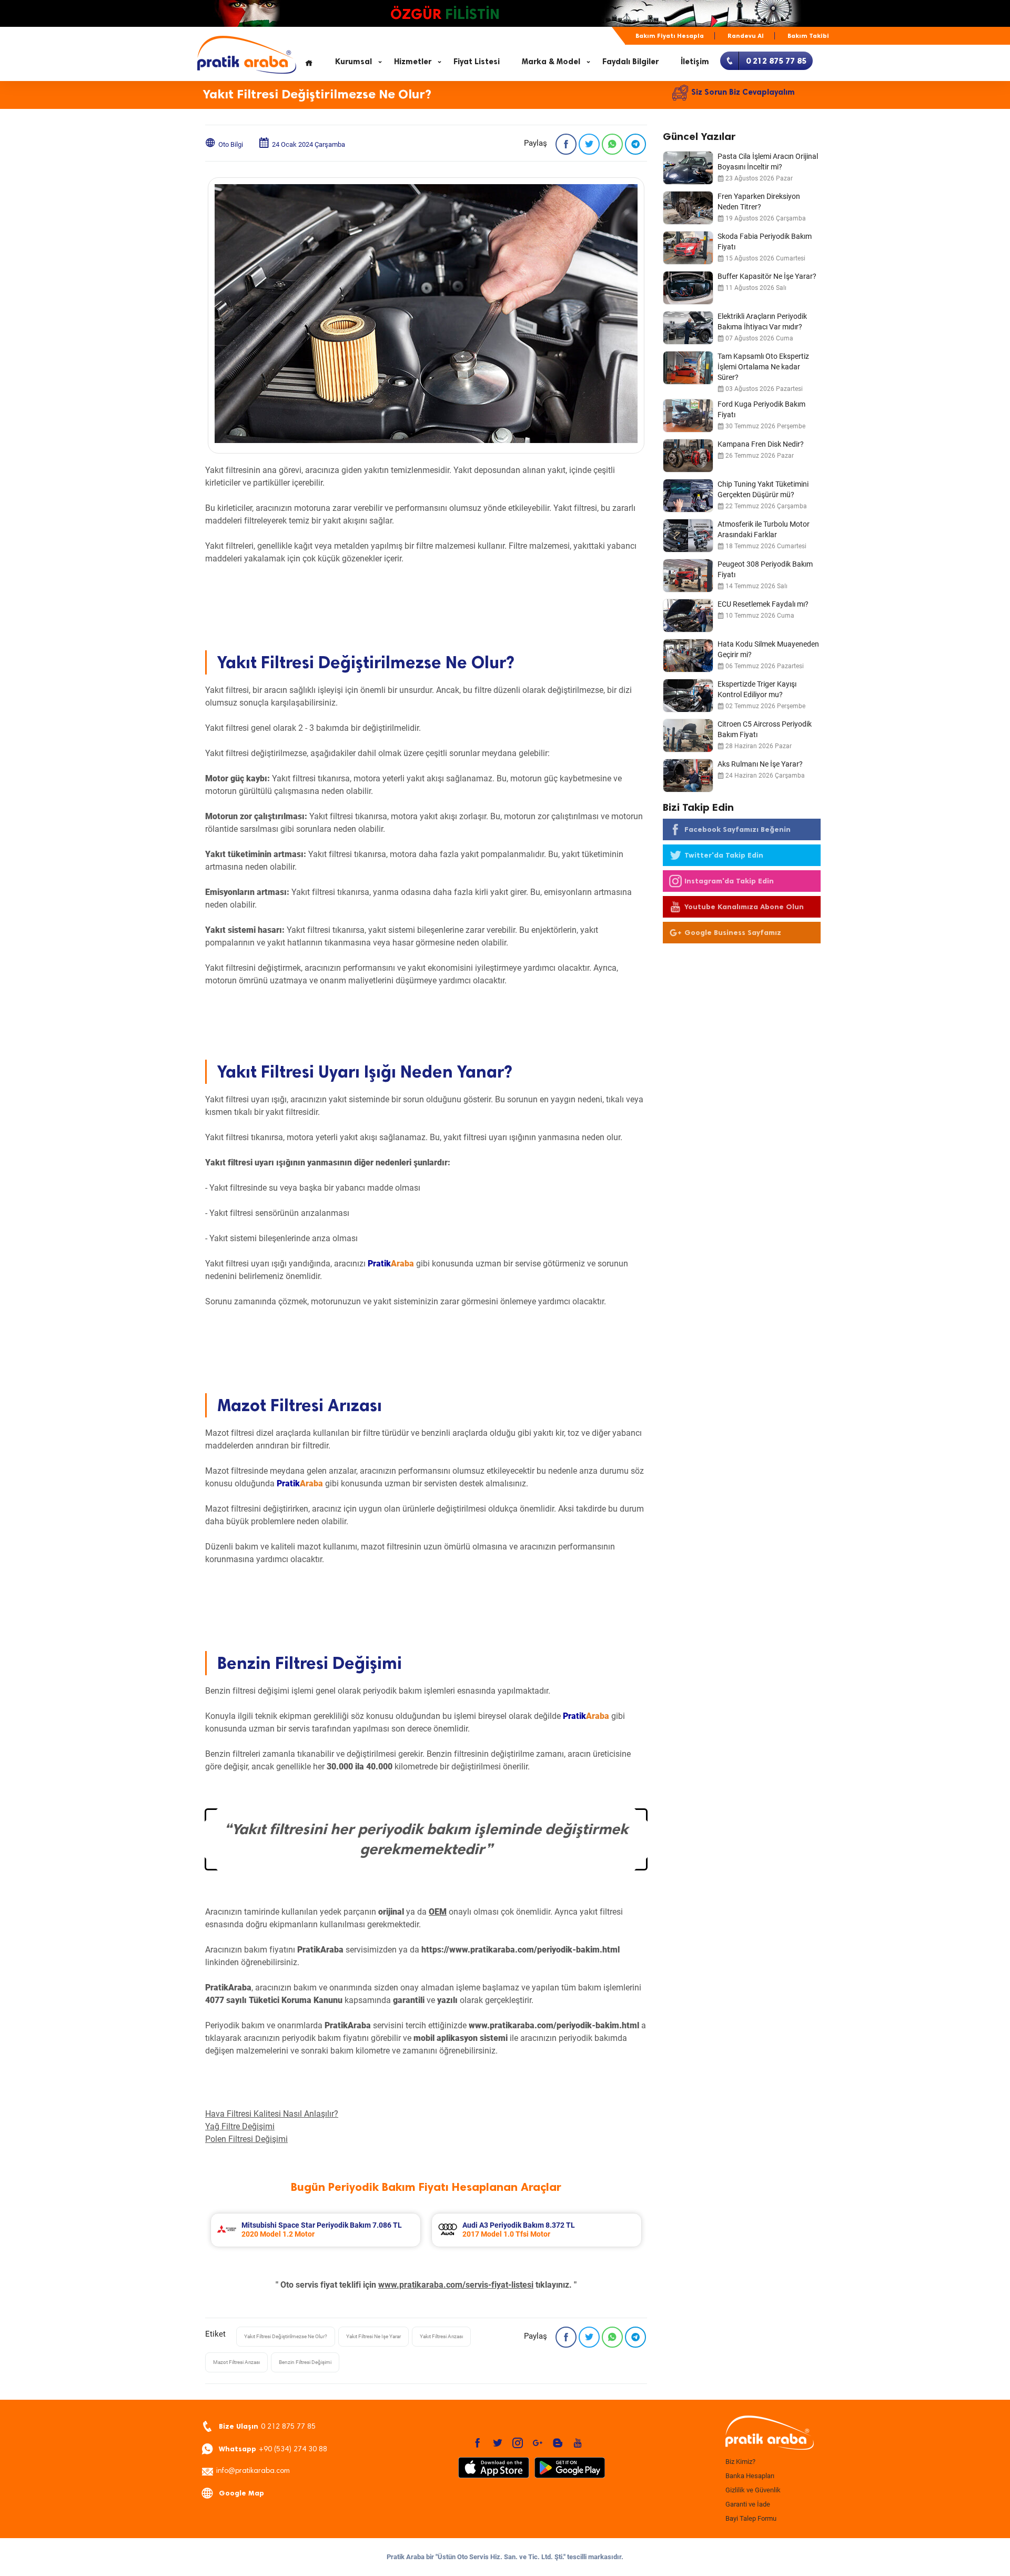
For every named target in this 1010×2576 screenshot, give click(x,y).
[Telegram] (635, 144)
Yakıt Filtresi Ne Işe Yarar (373, 2336)
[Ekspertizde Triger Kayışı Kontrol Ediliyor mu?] (688, 696)
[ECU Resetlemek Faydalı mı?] (688, 616)
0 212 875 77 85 (267, 2426)
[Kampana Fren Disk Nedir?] (688, 456)
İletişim (695, 62)
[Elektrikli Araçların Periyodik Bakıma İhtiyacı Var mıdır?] (688, 328)
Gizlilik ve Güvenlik (753, 2490)
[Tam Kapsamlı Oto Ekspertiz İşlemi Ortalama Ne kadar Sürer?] (688, 368)
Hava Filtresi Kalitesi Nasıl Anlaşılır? (272, 2114)
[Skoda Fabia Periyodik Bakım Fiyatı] (688, 248)
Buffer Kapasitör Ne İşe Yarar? (767, 276)
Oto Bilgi (231, 144)
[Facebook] (566, 144)
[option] (316, 2230)
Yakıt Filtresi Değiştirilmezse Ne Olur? (286, 2336)
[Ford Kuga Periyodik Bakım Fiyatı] (688, 416)
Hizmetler (413, 62)
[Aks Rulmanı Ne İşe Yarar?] (688, 776)
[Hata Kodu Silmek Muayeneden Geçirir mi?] (688, 656)
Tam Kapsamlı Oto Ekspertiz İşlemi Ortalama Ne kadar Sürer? (763, 367)
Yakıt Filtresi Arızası (441, 2336)
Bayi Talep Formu (751, 2518)
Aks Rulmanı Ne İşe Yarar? (760, 764)
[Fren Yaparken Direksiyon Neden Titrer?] (688, 208)
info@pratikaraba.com (253, 2471)
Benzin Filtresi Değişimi (305, 2362)
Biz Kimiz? (740, 2462)
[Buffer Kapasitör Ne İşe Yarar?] (688, 288)
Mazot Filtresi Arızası (236, 2362)
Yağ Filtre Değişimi (240, 2126)
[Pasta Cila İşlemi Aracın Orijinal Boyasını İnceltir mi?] (688, 168)
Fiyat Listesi (477, 62)
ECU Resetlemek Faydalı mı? (763, 604)
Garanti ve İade (748, 2504)
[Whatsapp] (612, 144)
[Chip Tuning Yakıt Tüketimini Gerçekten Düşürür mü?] (688, 496)
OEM (438, 1912)
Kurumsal (353, 62)
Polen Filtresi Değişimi (246, 2139)
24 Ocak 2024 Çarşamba (309, 144)
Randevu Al (746, 36)
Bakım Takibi (808, 36)
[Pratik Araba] (768, 2433)
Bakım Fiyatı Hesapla (670, 36)
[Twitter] (589, 144)
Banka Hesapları (750, 2476)
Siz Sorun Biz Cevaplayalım (743, 92)
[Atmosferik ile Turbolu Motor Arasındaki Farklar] (688, 536)
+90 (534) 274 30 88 (273, 2449)
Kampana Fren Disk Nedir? (761, 444)
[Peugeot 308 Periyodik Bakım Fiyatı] (688, 576)
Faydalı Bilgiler (630, 62)
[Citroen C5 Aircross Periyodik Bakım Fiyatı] (688, 736)
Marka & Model (551, 62)
